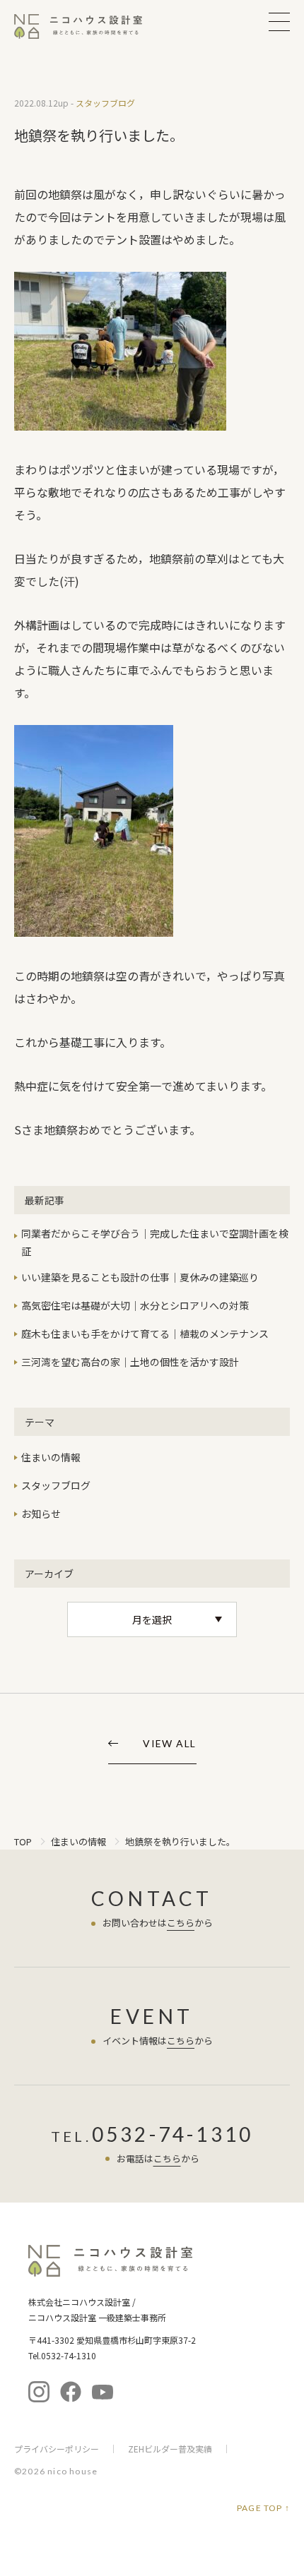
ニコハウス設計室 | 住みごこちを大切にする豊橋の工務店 (87, 26)
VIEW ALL (169, 1744)
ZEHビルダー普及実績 (170, 2449)
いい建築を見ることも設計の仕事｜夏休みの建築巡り (140, 1277)
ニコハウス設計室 (110, 2261)
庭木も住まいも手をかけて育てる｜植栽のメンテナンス (145, 1334)
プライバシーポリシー (57, 2449)
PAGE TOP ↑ (263, 2508)
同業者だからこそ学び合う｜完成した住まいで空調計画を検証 (155, 1242)
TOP (23, 1841)
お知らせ (41, 1514)
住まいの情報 (51, 1457)
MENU (279, 22)
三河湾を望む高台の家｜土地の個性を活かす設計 (130, 1362)
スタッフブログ (56, 1485)
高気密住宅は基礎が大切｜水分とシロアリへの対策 (135, 1305)
